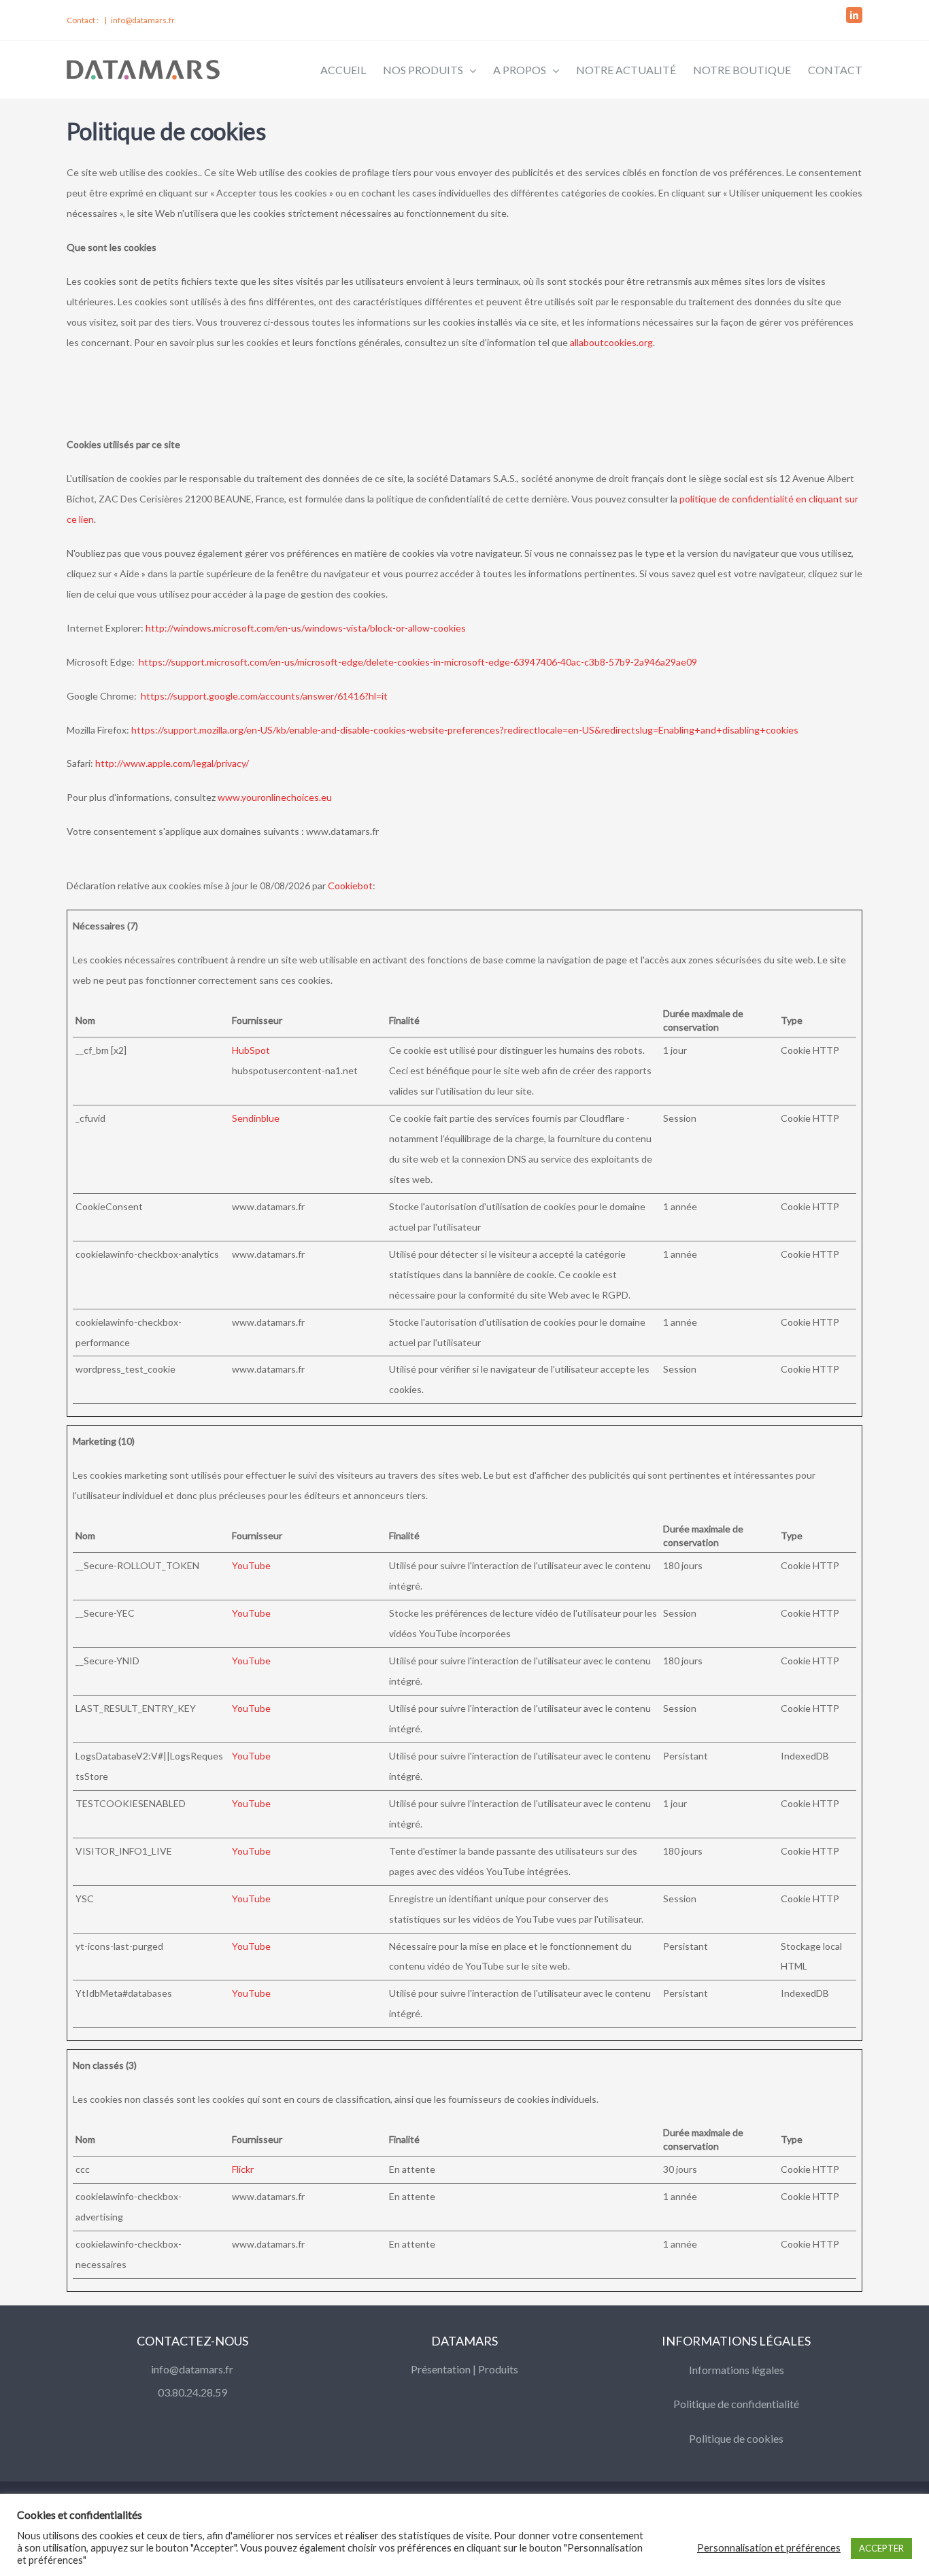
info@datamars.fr (143, 20)
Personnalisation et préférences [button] (769, 2548)
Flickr (243, 2169)
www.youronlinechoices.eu (275, 797)
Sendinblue (256, 1118)
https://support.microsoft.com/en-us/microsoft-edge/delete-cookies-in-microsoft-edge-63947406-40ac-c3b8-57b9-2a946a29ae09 (418, 662)
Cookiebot (350, 886)
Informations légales (737, 2370)
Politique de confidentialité (736, 2404)
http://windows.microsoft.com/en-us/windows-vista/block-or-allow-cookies (306, 628)
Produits (498, 2369)
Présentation (441, 2369)
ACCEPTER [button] (881, 2548)
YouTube (251, 1565)
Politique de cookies (736, 2438)
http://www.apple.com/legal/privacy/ (172, 763)
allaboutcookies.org (611, 342)
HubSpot (251, 1050)
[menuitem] (352, 69)
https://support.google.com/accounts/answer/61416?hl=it (264, 696)
